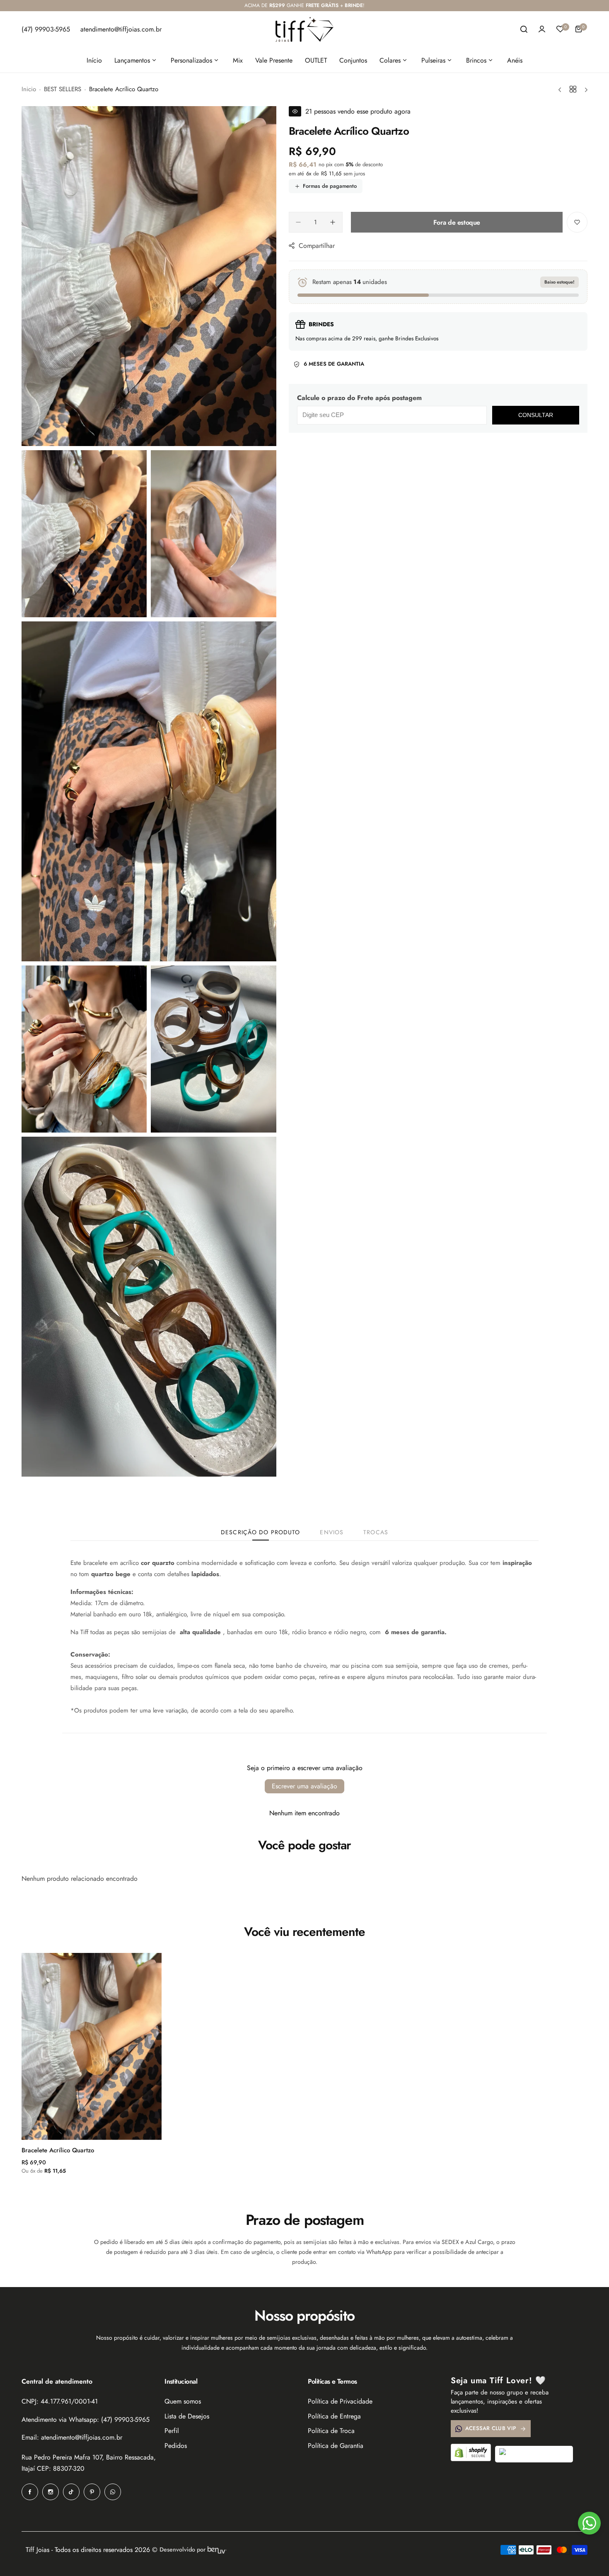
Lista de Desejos (187, 2416)
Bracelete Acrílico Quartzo (58, 2150)
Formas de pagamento (330, 186)
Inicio (29, 89)
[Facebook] (30, 2492)
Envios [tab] (332, 1532)
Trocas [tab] (376, 1532)
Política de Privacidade (340, 2401)
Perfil (172, 2431)
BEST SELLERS (63, 89)
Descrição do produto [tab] (260, 1532)
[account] (542, 29)
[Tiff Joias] (304, 29)
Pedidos (176, 2446)
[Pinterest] (92, 2492)
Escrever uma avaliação (304, 1786)
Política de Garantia (336, 2446)
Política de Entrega (334, 2416)
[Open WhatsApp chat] (589, 2523)
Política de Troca (331, 2431)
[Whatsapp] (113, 2492)
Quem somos (183, 2401)
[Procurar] (524, 29)
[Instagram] (51, 2492)
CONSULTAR (536, 415)
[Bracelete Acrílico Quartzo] (92, 2046)
